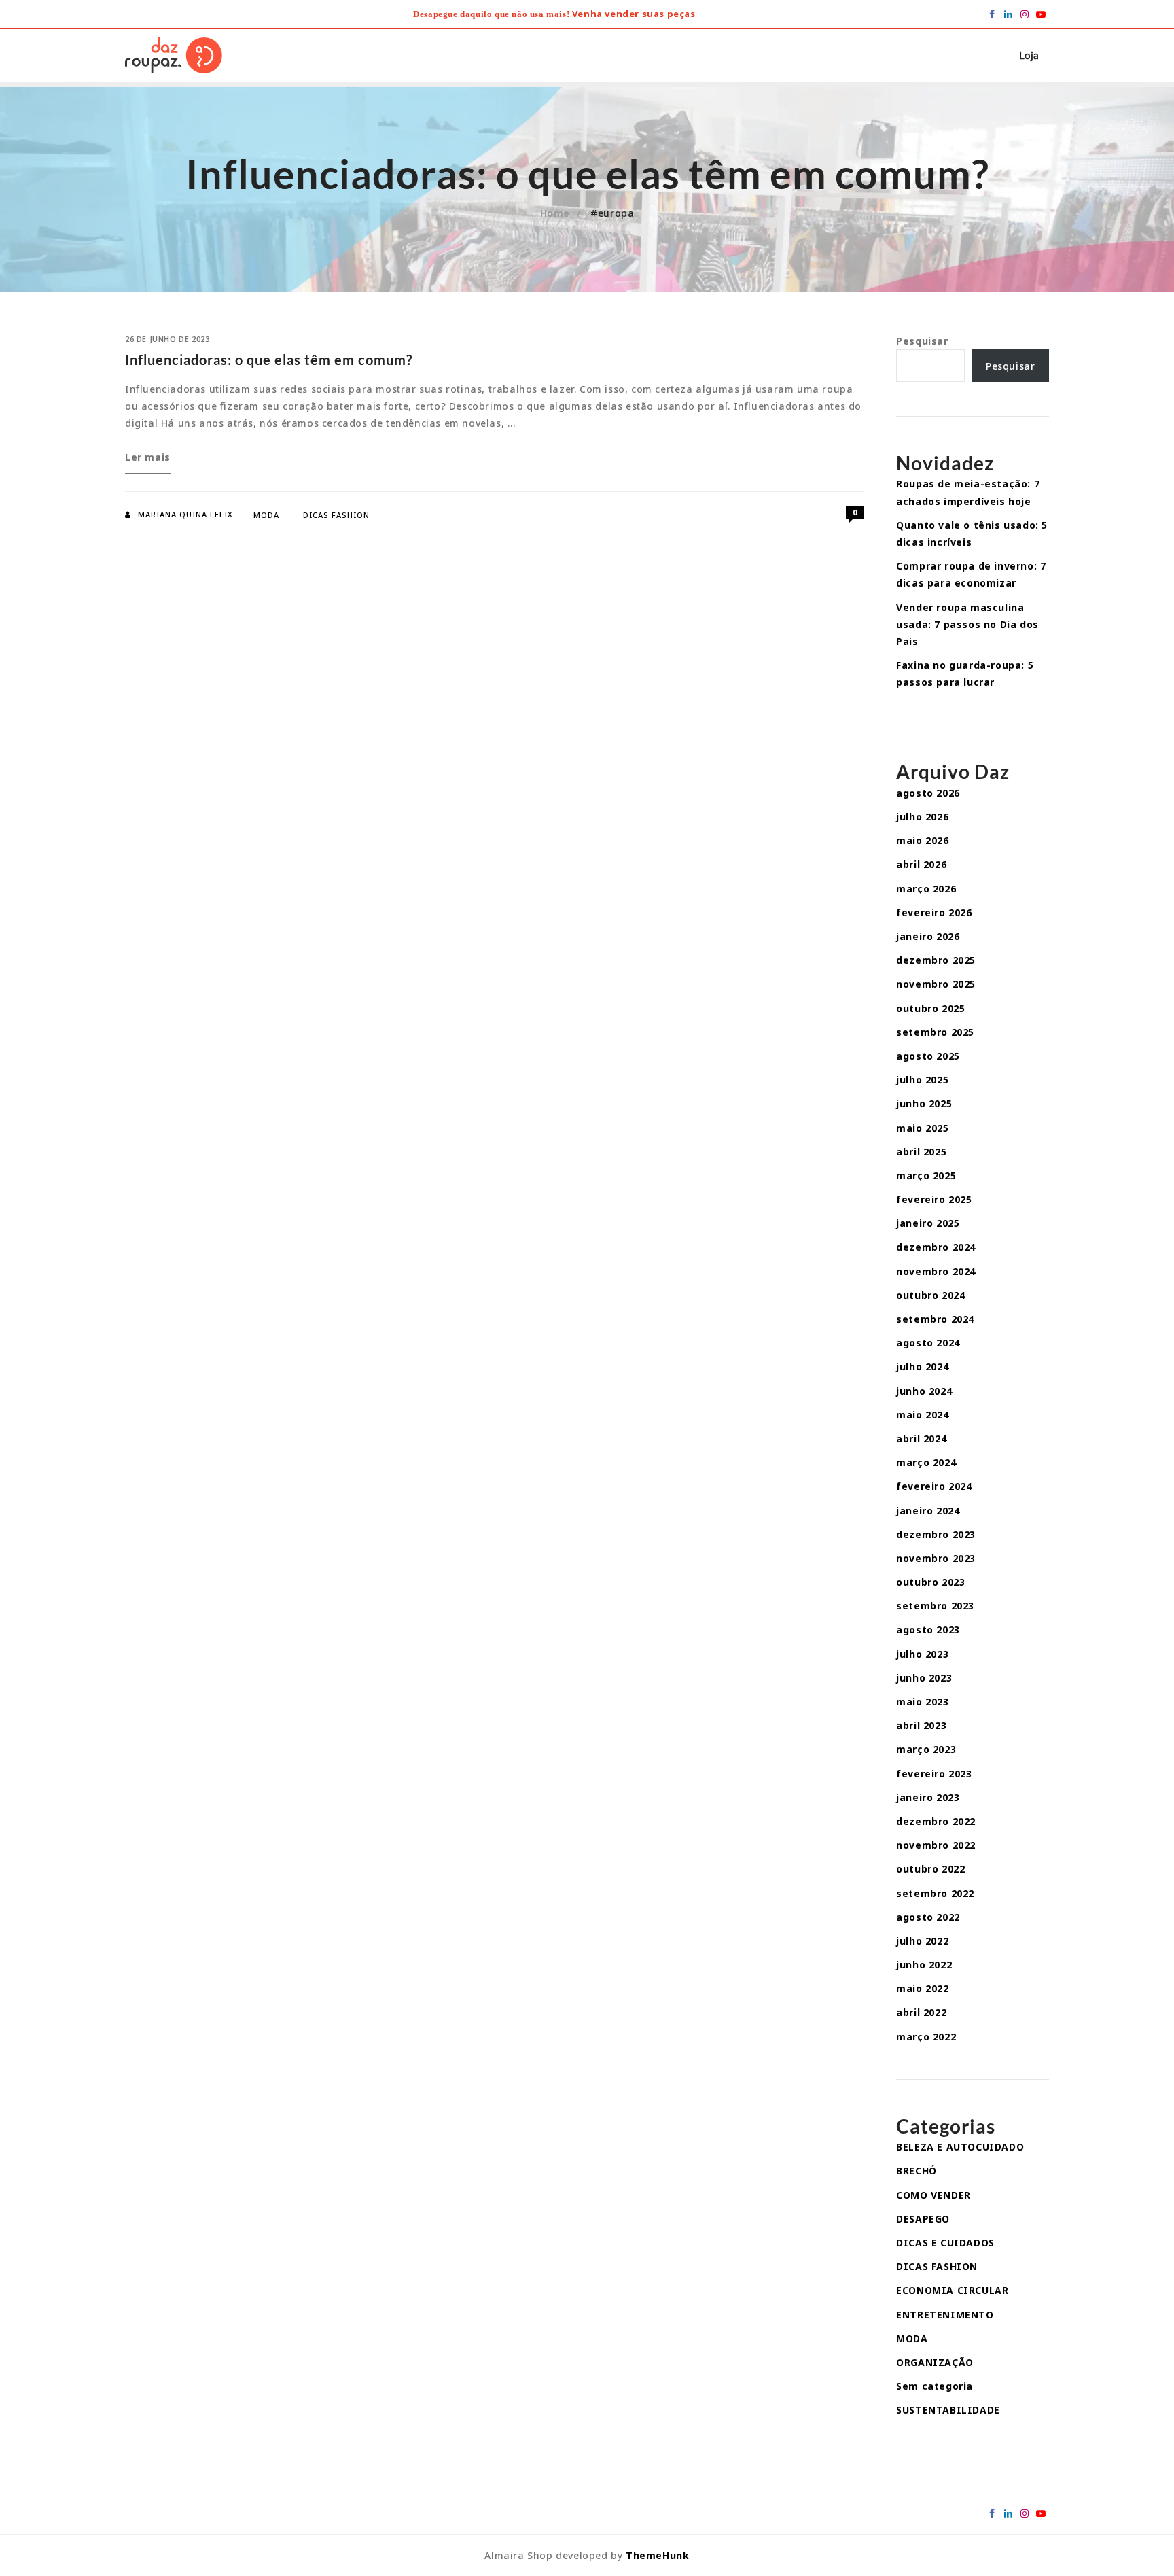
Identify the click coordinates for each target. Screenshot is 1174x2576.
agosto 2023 (928, 1630)
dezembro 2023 (936, 1534)
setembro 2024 (935, 1319)
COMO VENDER (933, 2195)
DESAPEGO (923, 2219)
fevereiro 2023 (934, 1774)
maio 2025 (922, 1128)
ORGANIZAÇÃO (935, 2362)
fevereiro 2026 (934, 912)
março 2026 (926, 889)
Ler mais (148, 462)
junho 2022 (924, 1965)
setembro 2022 (935, 1893)
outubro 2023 (930, 1582)
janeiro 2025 (928, 1223)
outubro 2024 (930, 1295)
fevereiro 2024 (934, 1486)
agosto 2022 (928, 1917)
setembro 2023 (935, 1606)
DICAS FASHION (336, 515)
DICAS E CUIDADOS (945, 2243)
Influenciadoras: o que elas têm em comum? (269, 360)
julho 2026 (922, 817)
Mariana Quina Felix (185, 514)
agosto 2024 (928, 1343)
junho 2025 (924, 1103)
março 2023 (926, 1749)
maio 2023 (922, 1702)
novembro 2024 (936, 1271)
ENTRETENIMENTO (945, 2315)
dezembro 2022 (936, 1821)
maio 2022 (922, 1988)
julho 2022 (922, 1941)
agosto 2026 (928, 793)
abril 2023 (921, 1725)
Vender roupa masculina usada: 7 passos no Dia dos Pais (967, 624)
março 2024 (926, 1462)
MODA (266, 515)
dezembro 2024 (936, 1247)
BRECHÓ (917, 2171)
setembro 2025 (935, 1032)
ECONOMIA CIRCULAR (952, 2290)
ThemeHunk (657, 2555)
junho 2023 (924, 1678)
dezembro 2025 (936, 960)
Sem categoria (935, 2386)
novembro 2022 (936, 1845)
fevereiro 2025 (934, 1199)
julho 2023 (922, 1654)
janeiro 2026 (928, 936)
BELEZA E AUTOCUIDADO (960, 2147)
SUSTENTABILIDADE (948, 2410)
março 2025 (926, 1176)
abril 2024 (921, 1439)
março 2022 (926, 2037)
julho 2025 (922, 1080)
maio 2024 (922, 1415)
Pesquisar (922, 341)
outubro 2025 (930, 1008)
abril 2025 (921, 1152)
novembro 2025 (936, 984)
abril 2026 (921, 864)
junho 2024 (924, 1391)
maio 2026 (922, 840)
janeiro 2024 (928, 1511)
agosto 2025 (928, 1056)
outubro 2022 (930, 1869)
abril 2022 (921, 2012)
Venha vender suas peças (634, 14)
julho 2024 (922, 1367)
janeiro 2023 (928, 1797)
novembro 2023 (936, 1558)
